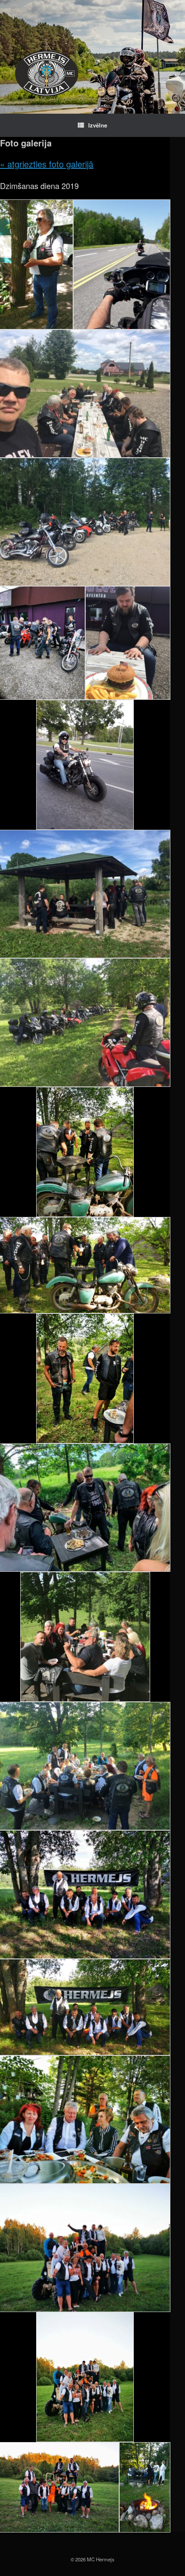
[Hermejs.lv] (47, 73)
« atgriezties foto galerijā (47, 164)
